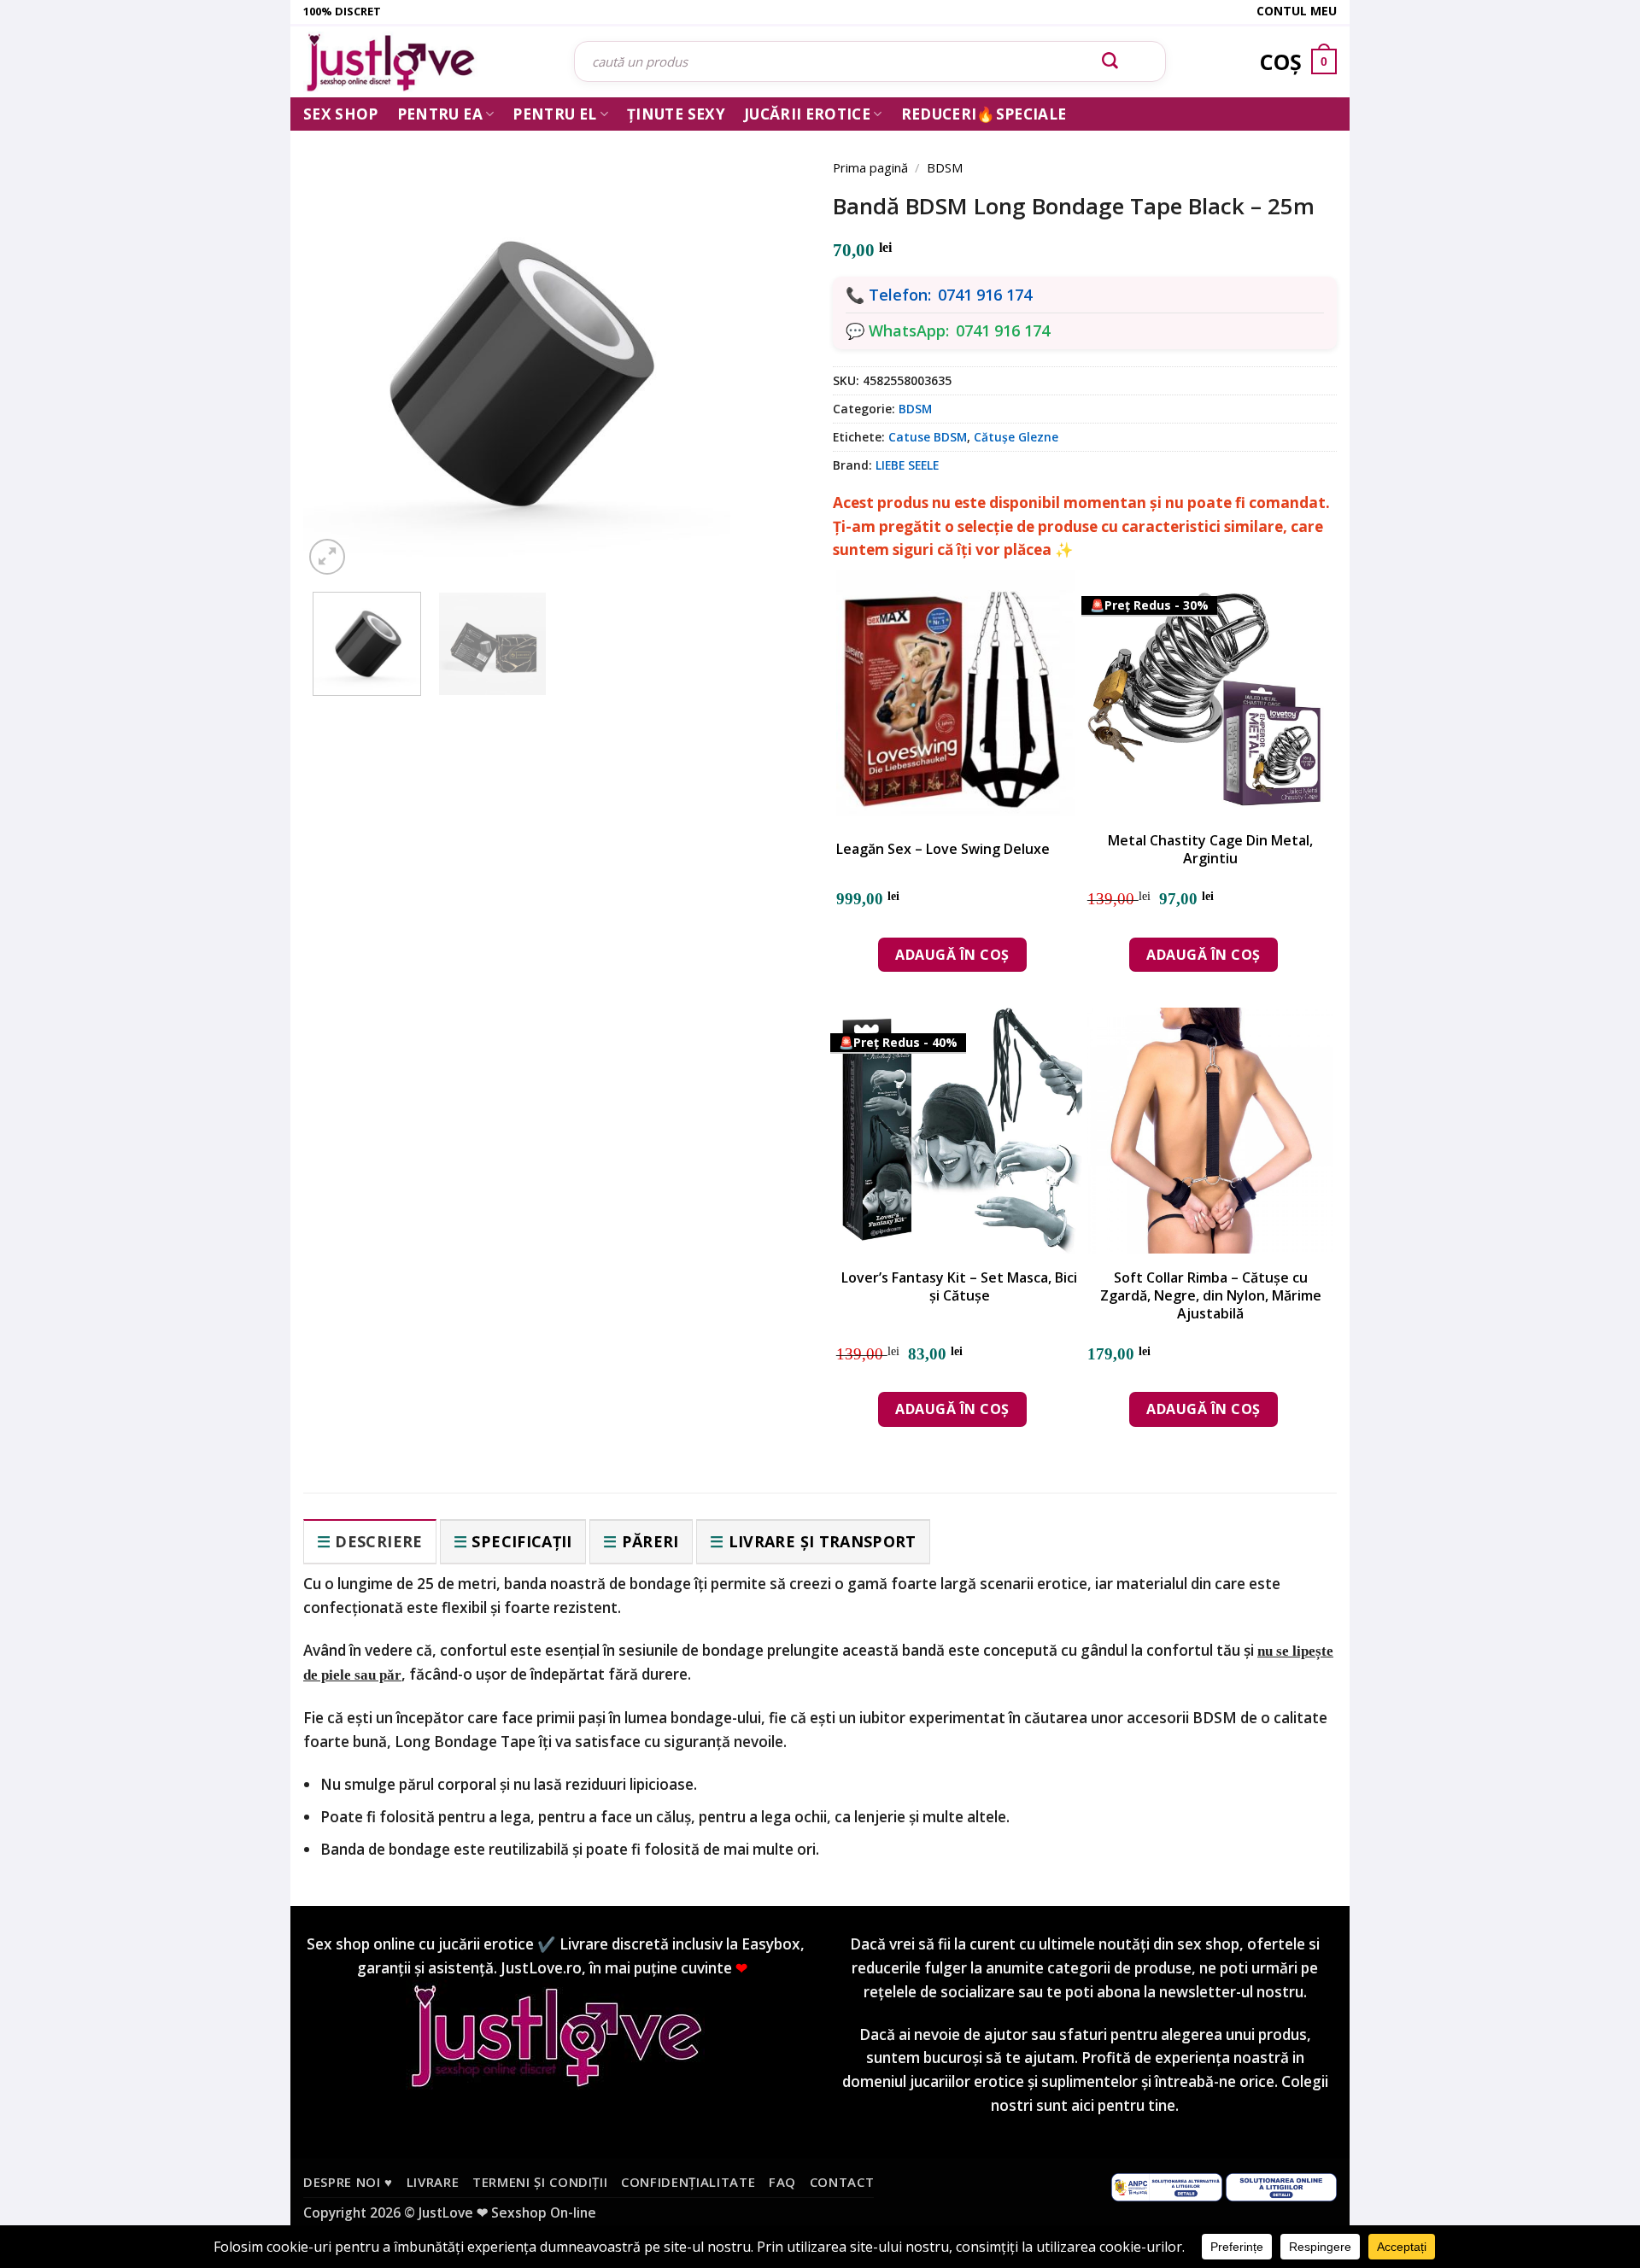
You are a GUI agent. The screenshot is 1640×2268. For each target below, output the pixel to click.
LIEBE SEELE (907, 465)
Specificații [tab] (521, 1541)
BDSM (945, 167)
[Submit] (1110, 61)
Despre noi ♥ (348, 2182)
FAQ (782, 2182)
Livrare (433, 2182)
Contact (842, 2182)
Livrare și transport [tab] (823, 1541)
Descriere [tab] (378, 1541)
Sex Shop (341, 114)
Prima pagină (870, 167)
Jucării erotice (807, 114)
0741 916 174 (985, 295)
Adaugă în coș (952, 955)
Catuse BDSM (928, 437)
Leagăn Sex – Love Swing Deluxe (943, 849)
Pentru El (554, 114)
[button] (327, 557)
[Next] (769, 343)
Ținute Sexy (676, 114)
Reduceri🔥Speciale (984, 114)
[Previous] (342, 343)
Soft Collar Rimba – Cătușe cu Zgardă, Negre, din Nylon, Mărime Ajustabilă (1211, 1295)
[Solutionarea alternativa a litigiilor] (1167, 2186)
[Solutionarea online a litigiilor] (1281, 2186)
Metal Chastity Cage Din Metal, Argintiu (1210, 850)
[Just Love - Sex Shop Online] (426, 62)
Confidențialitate (688, 2182)
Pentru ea (440, 114)
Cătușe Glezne (1016, 437)
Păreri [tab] (650, 1541)
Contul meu (1297, 11)
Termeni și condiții (540, 2182)
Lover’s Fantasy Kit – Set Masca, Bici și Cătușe (959, 1287)
